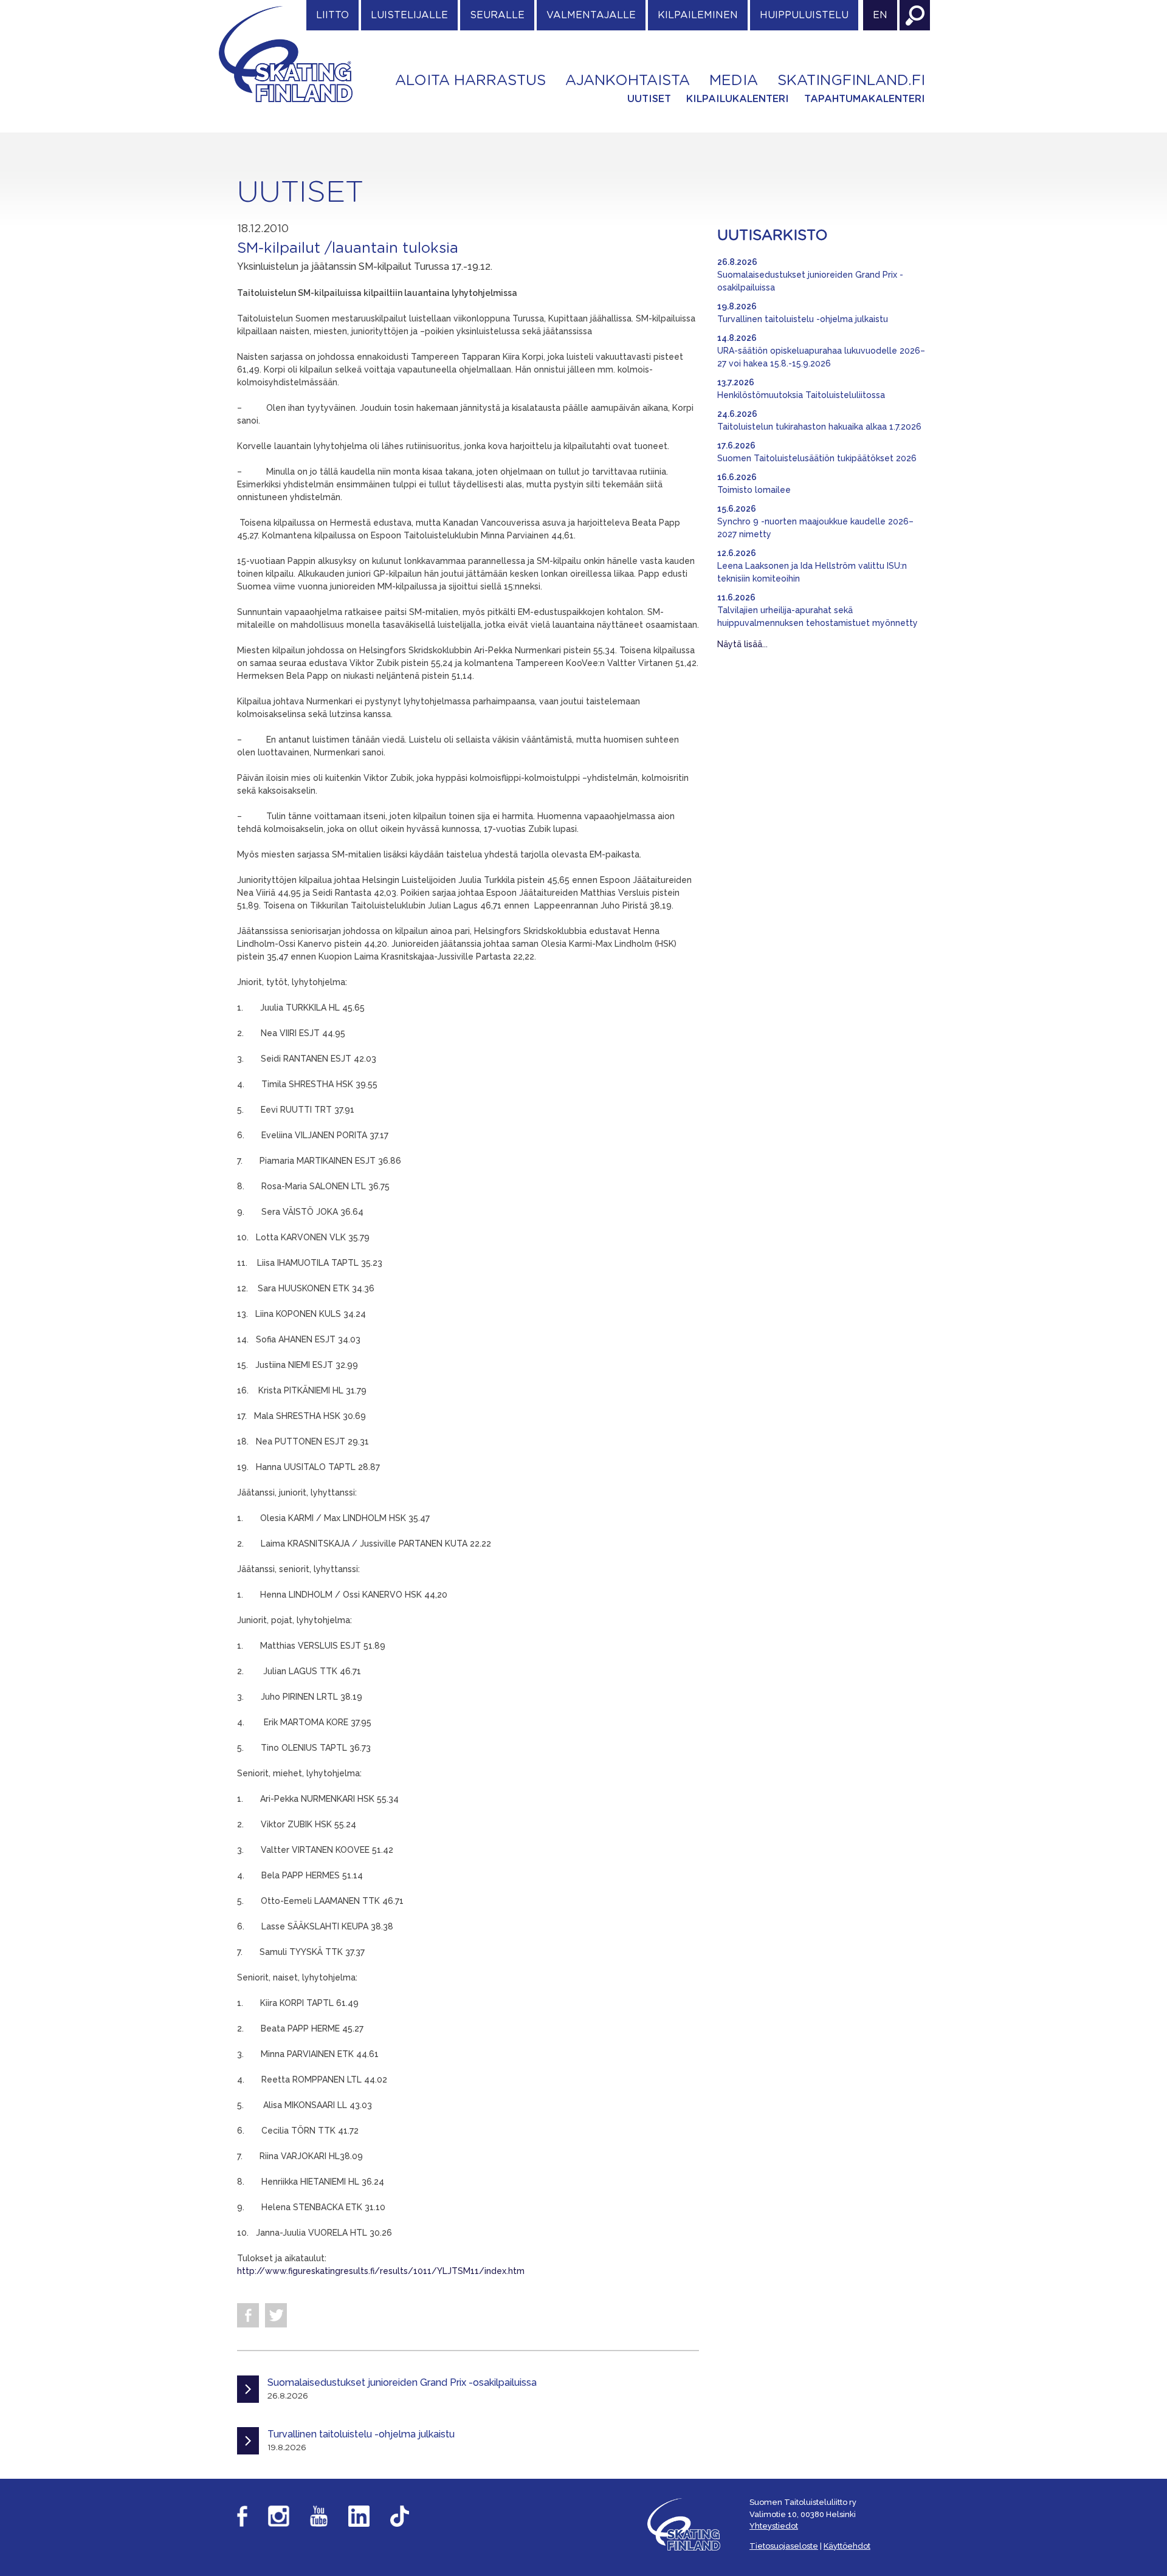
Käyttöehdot (847, 2546)
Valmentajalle (591, 15)
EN (880, 15)
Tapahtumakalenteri (865, 99)
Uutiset (649, 99)
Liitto (332, 15)
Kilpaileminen (698, 15)
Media (734, 81)
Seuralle (497, 15)
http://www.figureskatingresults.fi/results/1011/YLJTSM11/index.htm (381, 2271)
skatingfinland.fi (851, 81)
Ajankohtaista (628, 81)
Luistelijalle (409, 15)
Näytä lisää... (742, 644)
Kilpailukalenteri (738, 99)
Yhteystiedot (774, 2526)
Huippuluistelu (804, 15)
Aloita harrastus (470, 81)
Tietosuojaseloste (784, 2546)
